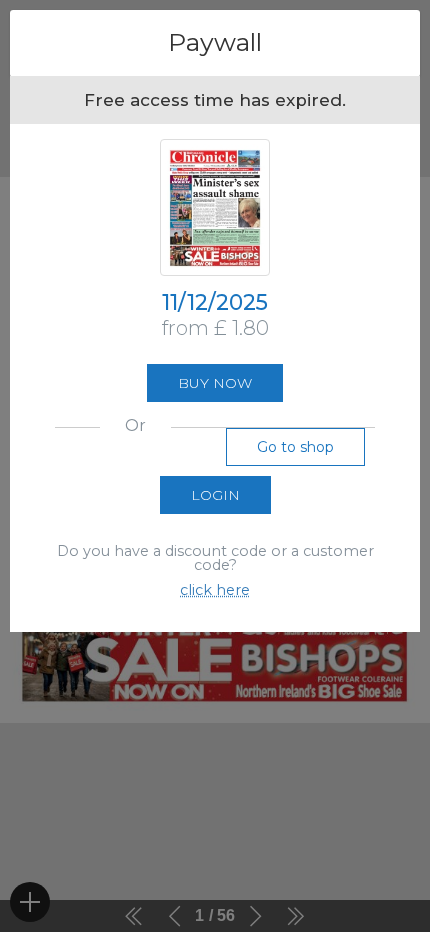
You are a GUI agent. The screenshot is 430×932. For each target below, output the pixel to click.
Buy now (215, 383)
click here (215, 590)
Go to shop (295, 447)
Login (215, 495)
